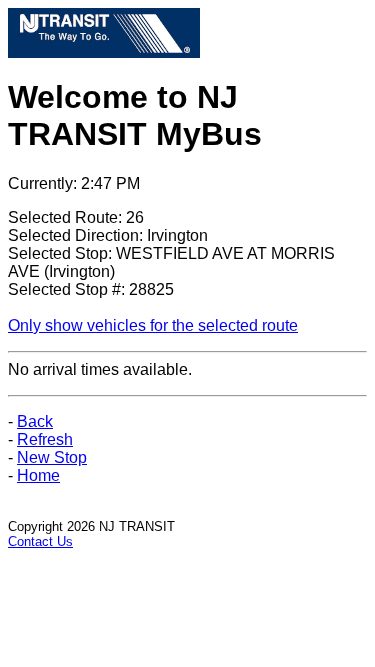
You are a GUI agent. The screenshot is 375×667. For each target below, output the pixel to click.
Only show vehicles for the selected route (153, 325)
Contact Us (40, 541)
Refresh (45, 439)
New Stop (52, 457)
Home (38, 475)
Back (35, 421)
